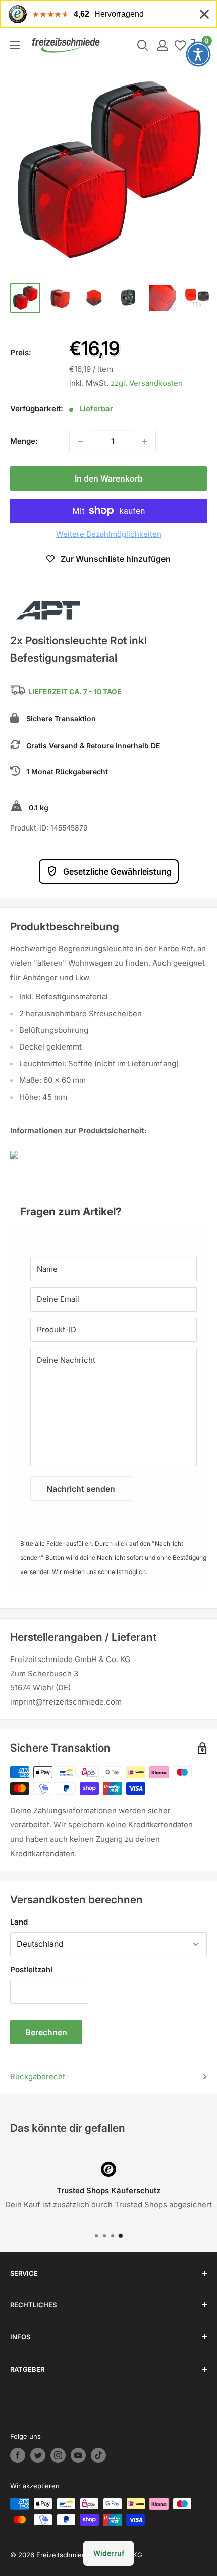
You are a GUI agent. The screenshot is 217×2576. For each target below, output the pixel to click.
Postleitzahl (31, 1969)
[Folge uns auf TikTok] (98, 2455)
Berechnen (46, 2032)
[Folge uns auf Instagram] (58, 2455)
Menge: (24, 441)
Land (19, 1922)
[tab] (108, 1207)
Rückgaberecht (38, 2077)
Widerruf (109, 2553)
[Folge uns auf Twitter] (38, 2455)
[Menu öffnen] (15, 45)
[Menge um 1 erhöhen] (145, 441)
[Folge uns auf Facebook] (18, 2455)
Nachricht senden (81, 1489)
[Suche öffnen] (143, 46)
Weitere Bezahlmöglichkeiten (109, 534)
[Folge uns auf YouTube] (78, 2455)
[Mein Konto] (162, 46)
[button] (198, 54)
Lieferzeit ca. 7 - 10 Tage (75, 692)
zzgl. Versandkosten (147, 383)
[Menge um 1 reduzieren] (80, 441)
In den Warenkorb (109, 478)
